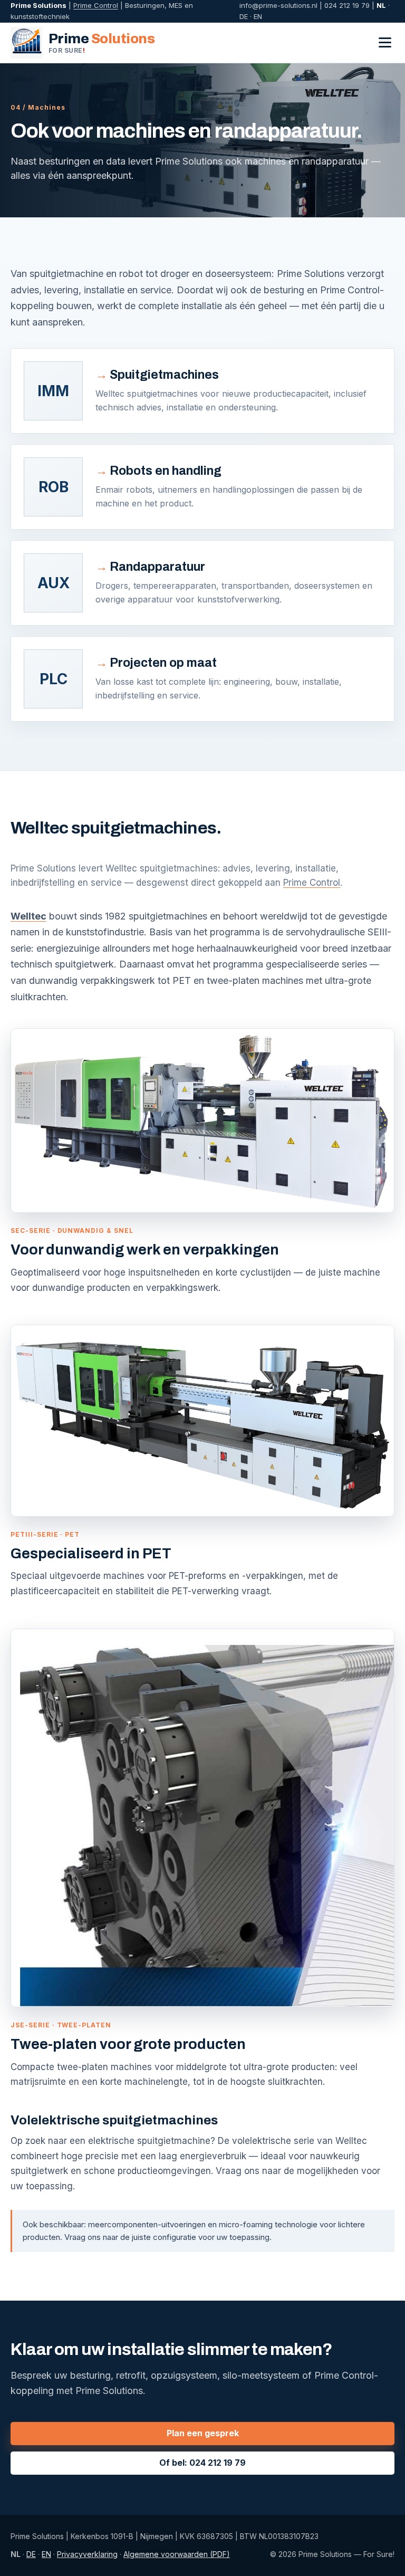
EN (258, 16)
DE (244, 16)
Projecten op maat (163, 663)
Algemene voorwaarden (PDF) (177, 2554)
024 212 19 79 (347, 5)
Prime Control (96, 5)
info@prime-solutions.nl (278, 5)
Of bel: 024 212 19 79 (202, 2463)
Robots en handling (166, 471)
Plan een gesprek (203, 2433)
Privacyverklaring (87, 2554)
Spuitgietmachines (164, 375)
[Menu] (385, 42)
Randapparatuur (157, 567)
